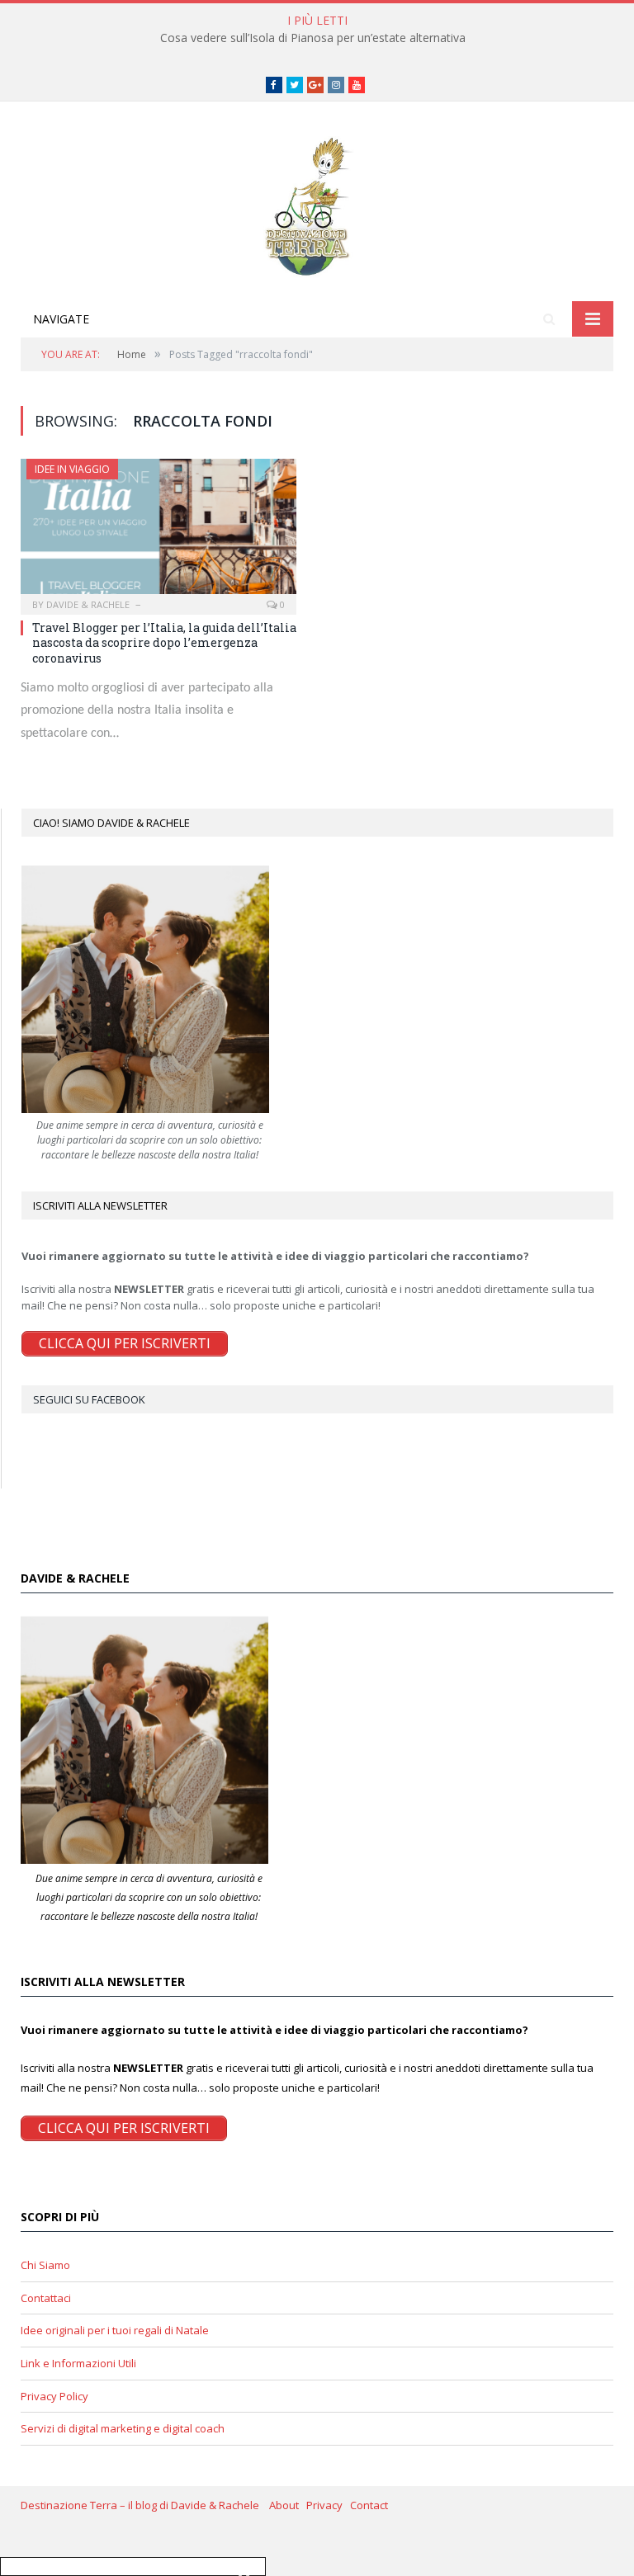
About (288, 2505)
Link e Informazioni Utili (78, 2363)
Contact (369, 2505)
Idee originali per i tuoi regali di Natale (115, 2330)
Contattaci (46, 2298)
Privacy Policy (54, 2396)
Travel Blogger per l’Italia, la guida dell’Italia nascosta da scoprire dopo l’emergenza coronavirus (164, 642)
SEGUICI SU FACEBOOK (89, 1399)
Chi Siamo (45, 2265)
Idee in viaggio (72, 469)
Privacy (328, 2505)
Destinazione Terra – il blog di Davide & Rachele (145, 2505)
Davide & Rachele (88, 604)
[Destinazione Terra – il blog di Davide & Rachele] (317, 203)
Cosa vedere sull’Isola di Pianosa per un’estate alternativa (313, 38)
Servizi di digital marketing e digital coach (123, 2428)
